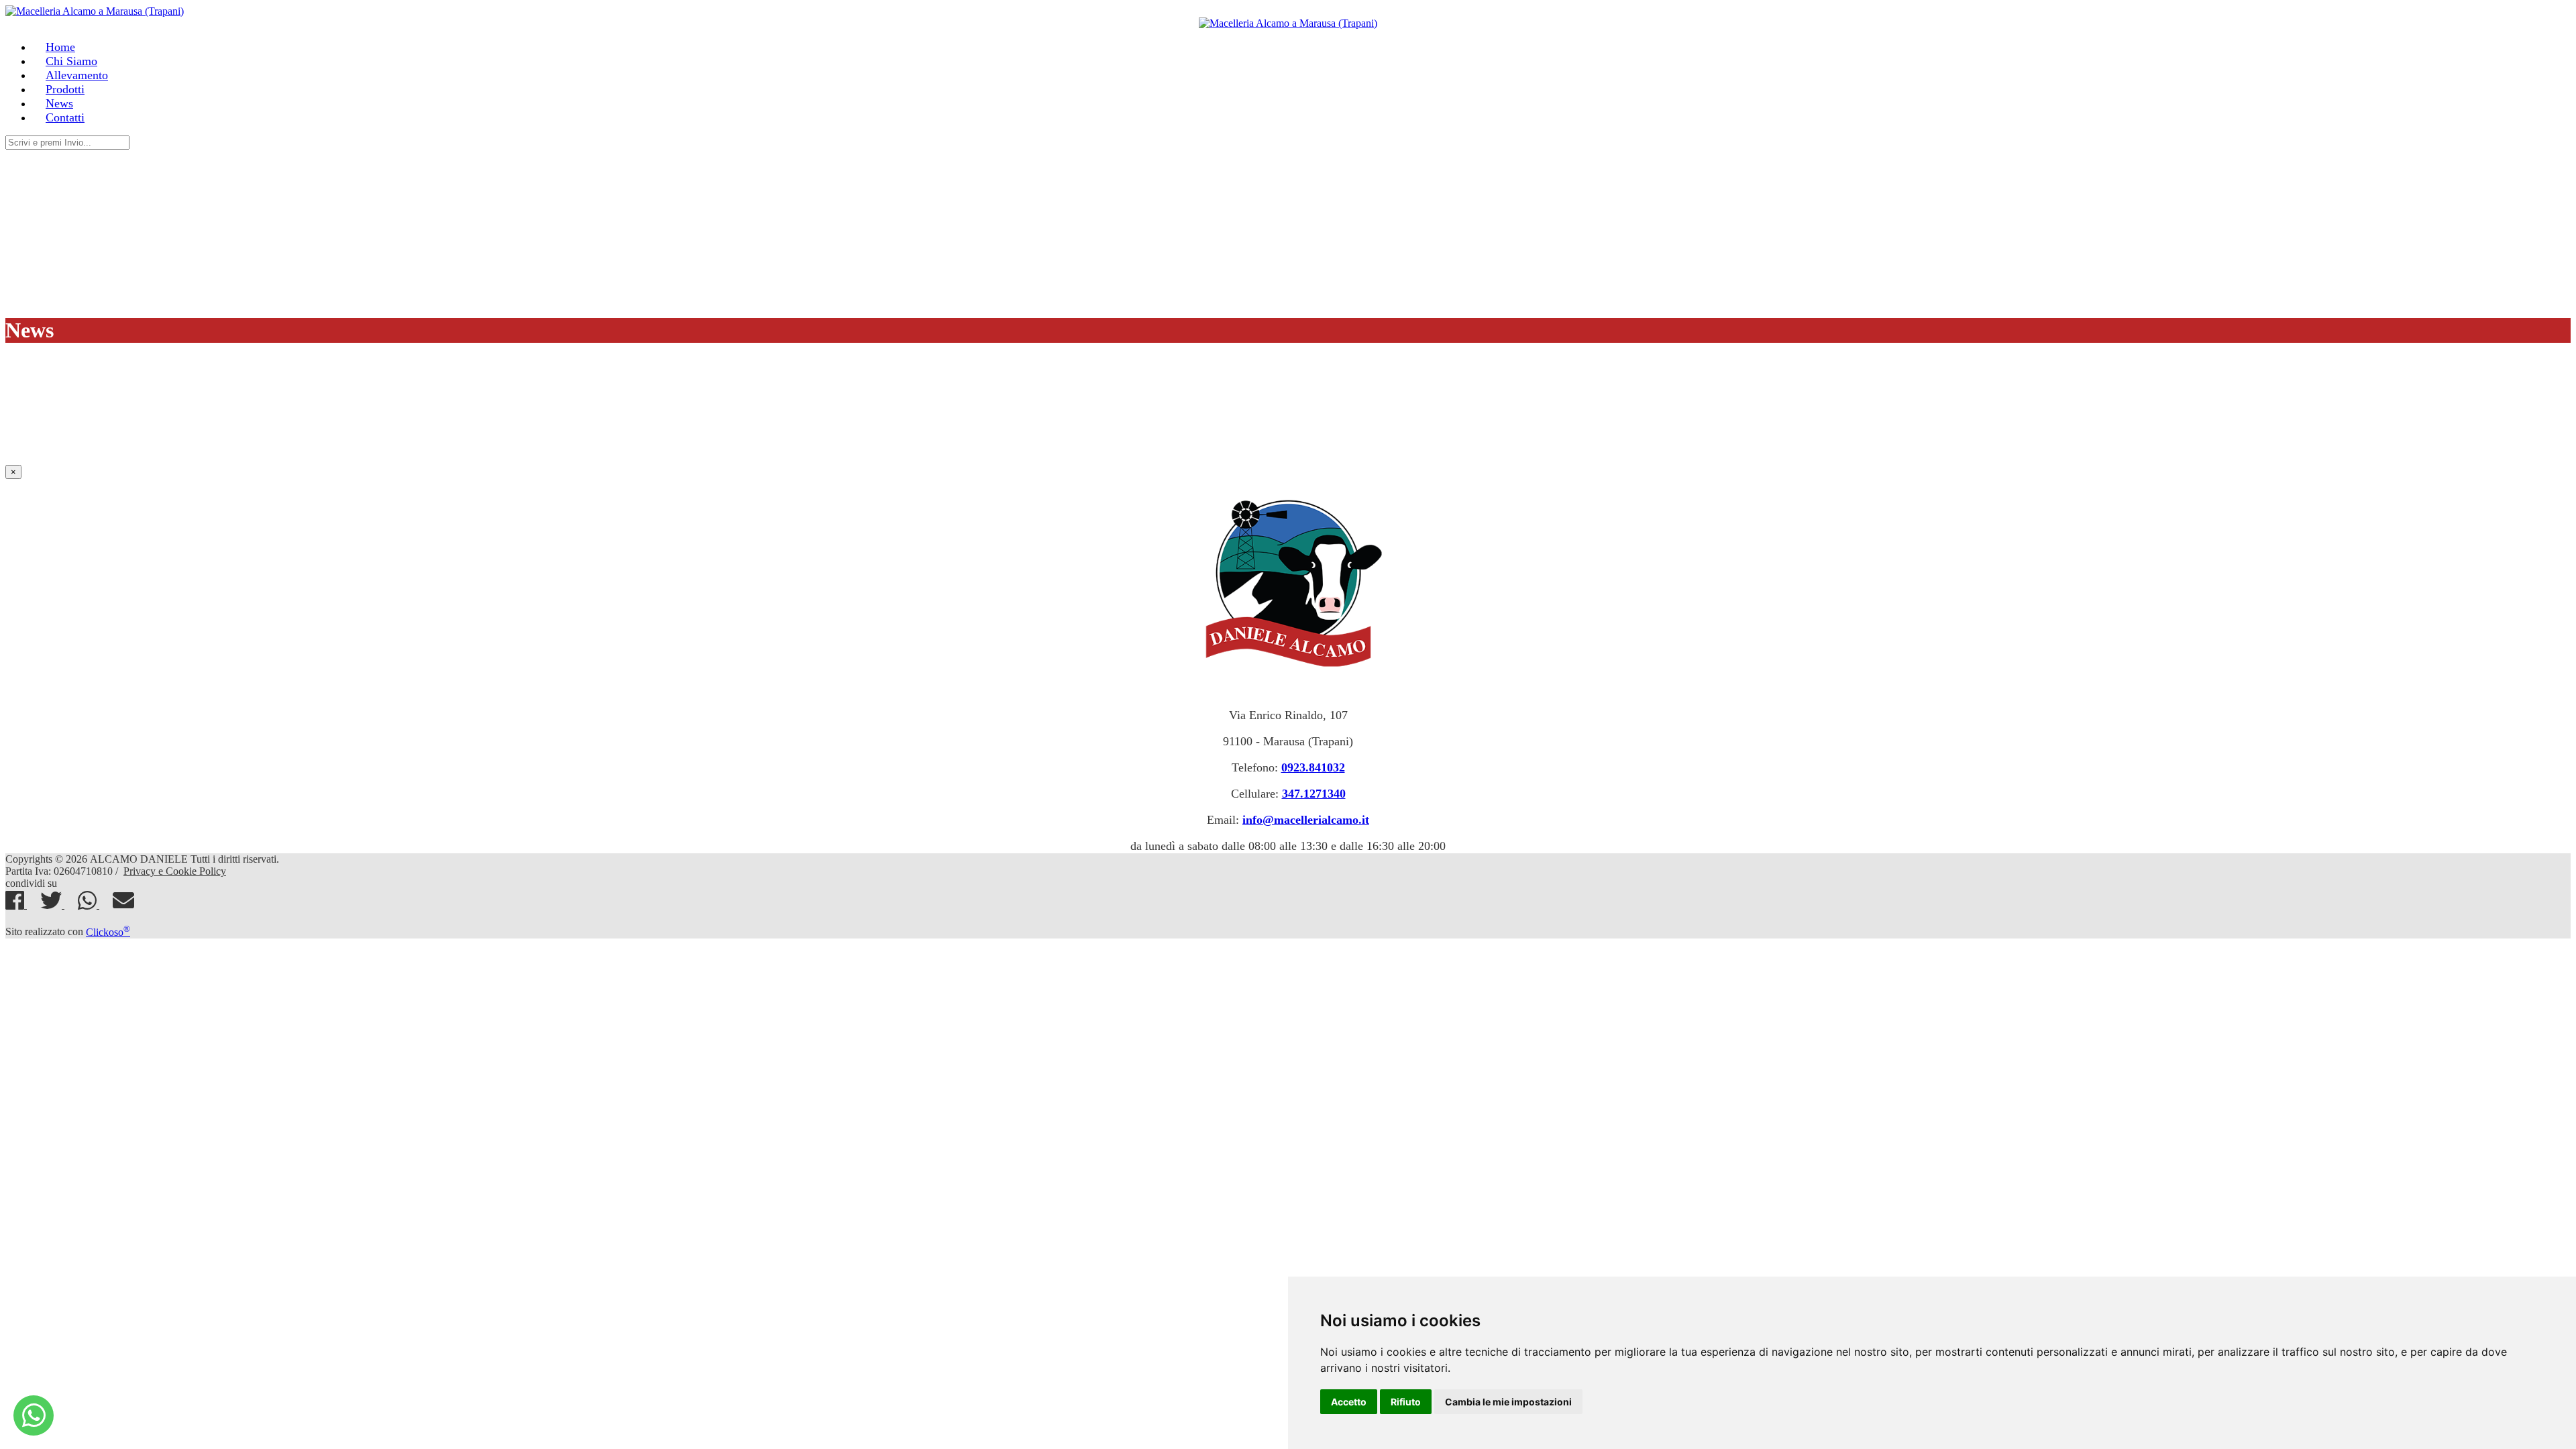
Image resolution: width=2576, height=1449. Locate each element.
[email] (123, 905)
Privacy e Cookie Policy (175, 871)
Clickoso (108, 932)
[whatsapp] (89, 905)
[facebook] (16, 905)
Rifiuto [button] (1406, 1402)
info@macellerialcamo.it (1306, 820)
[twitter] (52, 905)
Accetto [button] (1349, 1402)
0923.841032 (1313, 767)
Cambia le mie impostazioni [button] (1508, 1402)
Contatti (65, 117)
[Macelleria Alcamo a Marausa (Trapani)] (34, 1415)
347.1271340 (1314, 794)
